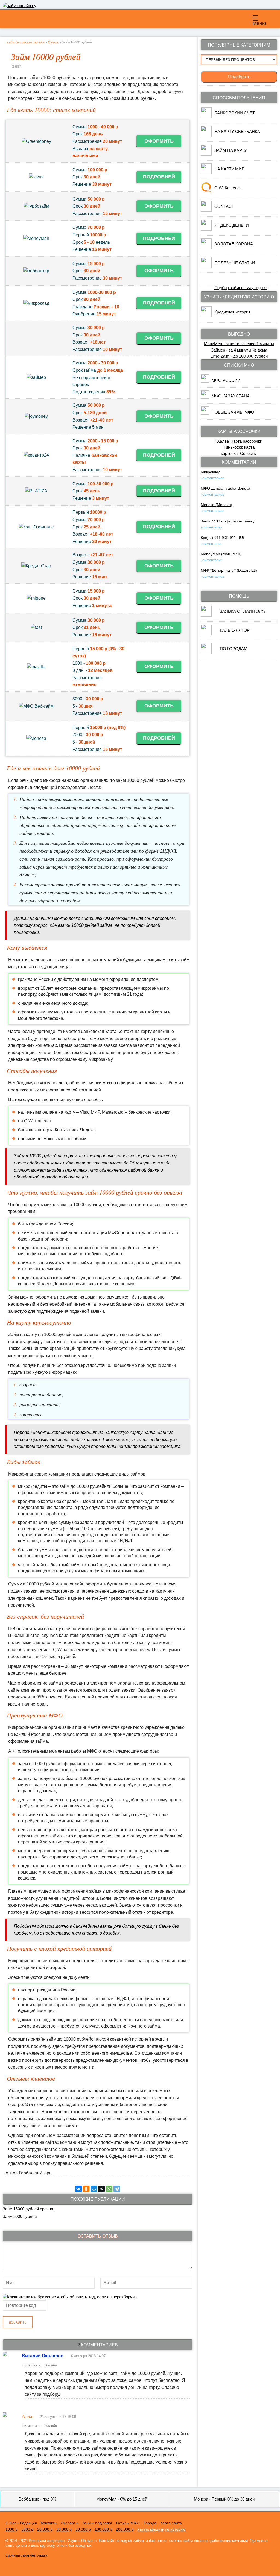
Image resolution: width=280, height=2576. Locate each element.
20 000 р (45, 2529)
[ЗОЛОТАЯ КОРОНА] (206, 248)
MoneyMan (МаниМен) (221, 554)
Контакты (49, 2523)
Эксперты (70, 2523)
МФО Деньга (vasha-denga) (225, 488)
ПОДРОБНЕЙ (159, 177)
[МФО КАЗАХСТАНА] (205, 397)
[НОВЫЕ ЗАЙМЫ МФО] (205, 413)
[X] (101, 2189)
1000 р (11, 2529)
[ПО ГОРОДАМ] (206, 653)
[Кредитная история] (206, 316)
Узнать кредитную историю (161, 2529)
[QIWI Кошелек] (206, 192)
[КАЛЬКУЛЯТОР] (206, 634)
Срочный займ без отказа (26, 2555)
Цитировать (31, 2365)
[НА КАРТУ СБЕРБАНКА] (206, 135)
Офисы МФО (128, 2523)
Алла (27, 2416)
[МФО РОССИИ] (205, 381)
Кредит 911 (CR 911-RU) (222, 538)
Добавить (18, 2322)
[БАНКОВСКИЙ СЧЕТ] (206, 117)
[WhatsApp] (109, 2189)
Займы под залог (97, 2523)
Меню (258, 23)
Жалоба (51, 2365)
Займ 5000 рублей (20, 2216)
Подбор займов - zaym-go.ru (241, 288)
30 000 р (64, 2529)
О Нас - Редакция (21, 2523)
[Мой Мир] (94, 2189)
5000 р (27, 2529)
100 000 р (103, 2529)
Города (150, 2523)
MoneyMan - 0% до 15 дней (122, 2499)
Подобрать (239, 77)
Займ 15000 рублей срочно (28, 2209)
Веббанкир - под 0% (37, 2499)
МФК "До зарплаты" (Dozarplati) (229, 570)
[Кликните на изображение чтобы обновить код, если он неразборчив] (70, 2297)
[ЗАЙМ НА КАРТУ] (206, 154)
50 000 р (83, 2529)
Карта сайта (171, 2523)
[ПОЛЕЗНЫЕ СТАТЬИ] (206, 267)
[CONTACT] (206, 210)
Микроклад (211, 472)
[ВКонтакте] (78, 2189)
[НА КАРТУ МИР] (206, 173)
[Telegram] (117, 2189)
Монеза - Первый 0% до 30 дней (224, 2499)
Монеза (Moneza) (216, 505)
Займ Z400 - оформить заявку (228, 521)
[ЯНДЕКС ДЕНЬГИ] (206, 229)
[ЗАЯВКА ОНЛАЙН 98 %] (206, 615)
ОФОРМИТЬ (159, 141)
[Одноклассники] (86, 2189)
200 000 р (125, 2529)
